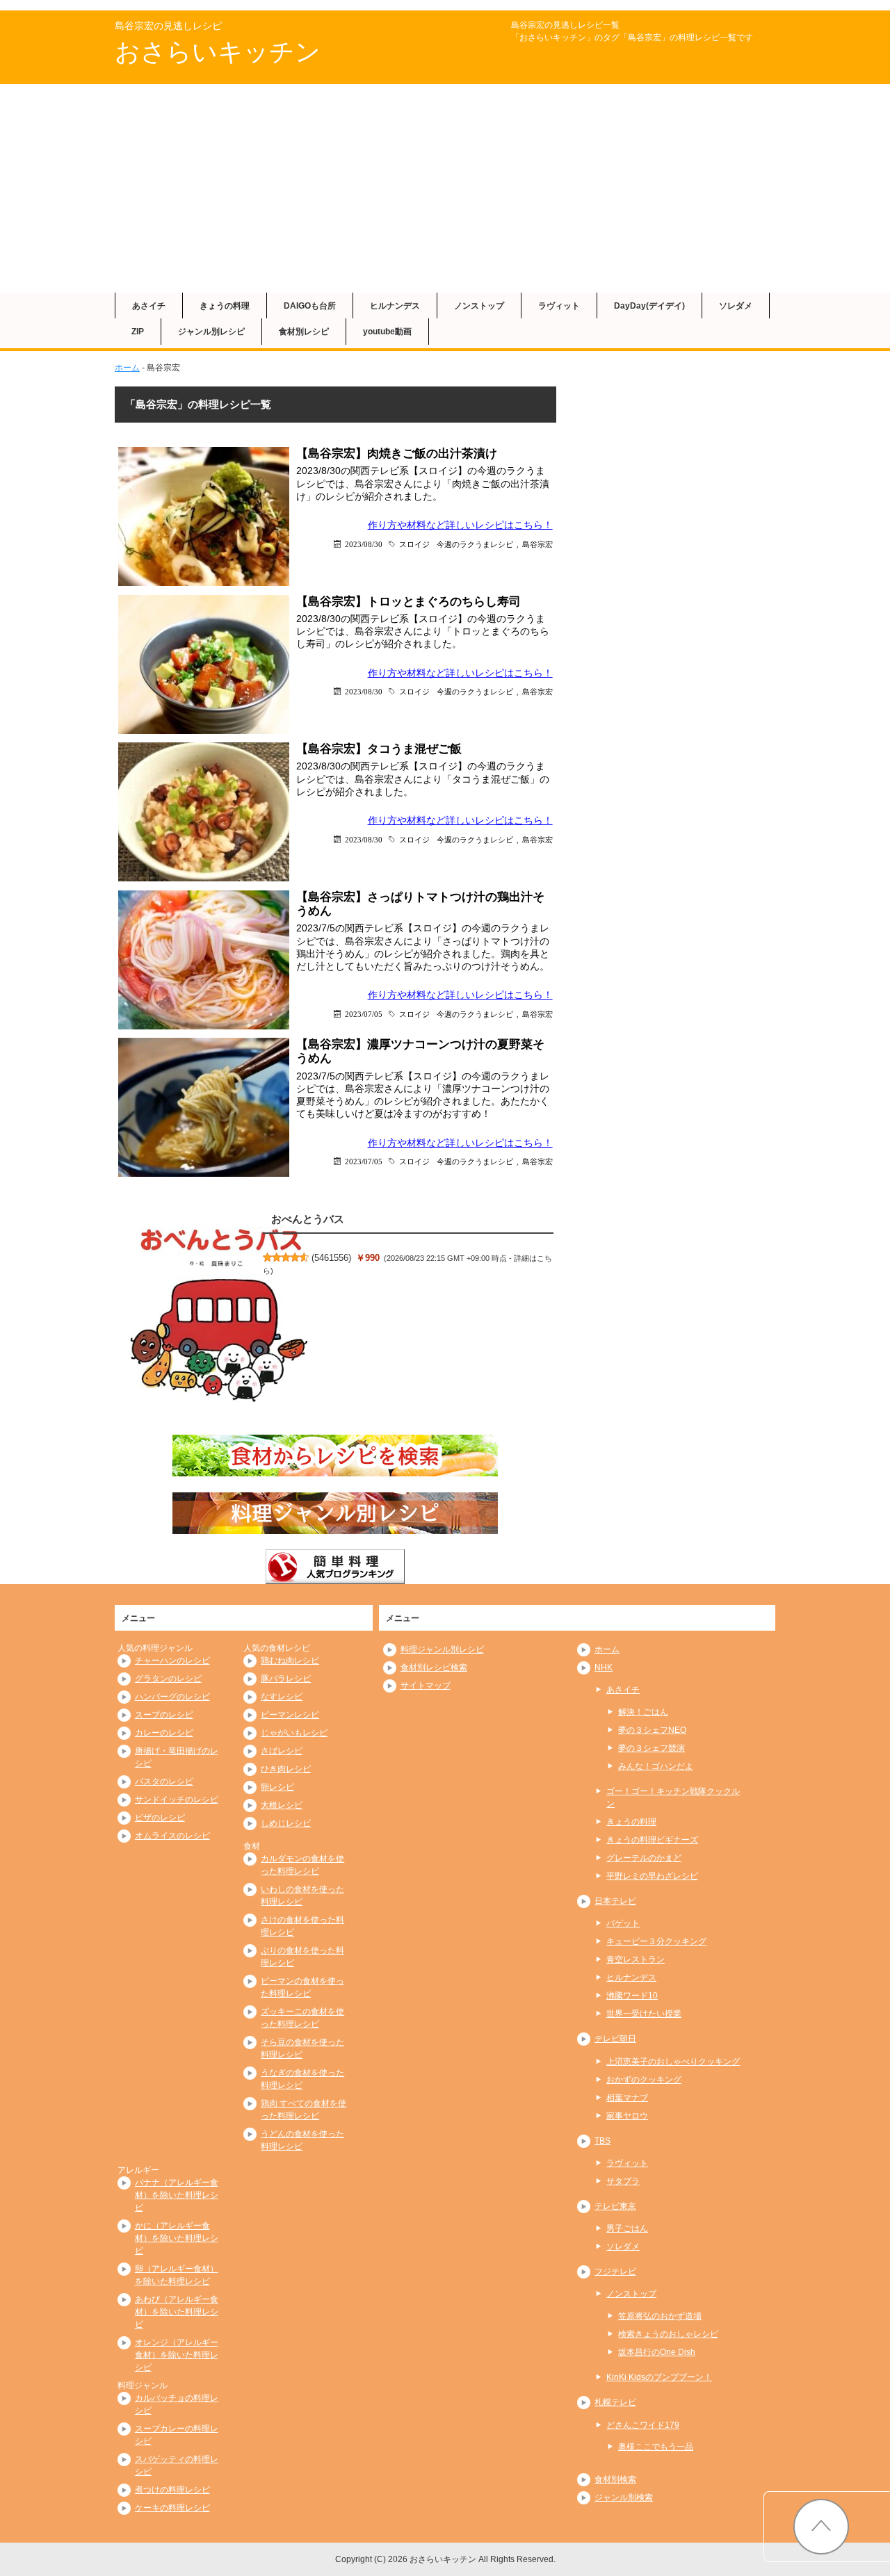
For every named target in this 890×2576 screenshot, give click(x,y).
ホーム (127, 368)
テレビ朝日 (615, 2039)
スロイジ (414, 544)
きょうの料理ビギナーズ (652, 1840)
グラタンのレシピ (168, 1679)
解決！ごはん (643, 1712)
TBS (602, 2141)
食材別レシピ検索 (434, 1668)
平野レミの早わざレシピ (652, 1876)
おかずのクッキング (644, 2080)
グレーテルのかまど (644, 1858)
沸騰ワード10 (632, 1996)
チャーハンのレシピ (172, 1661)
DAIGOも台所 (310, 306)
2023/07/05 (364, 1014)
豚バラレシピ (286, 1679)
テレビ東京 (615, 2206)
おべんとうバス (308, 1219)
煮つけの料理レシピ (172, 2490)
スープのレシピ (164, 1715)
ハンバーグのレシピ (172, 1697)
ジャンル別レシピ (211, 332)
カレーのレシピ (164, 1733)
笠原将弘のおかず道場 (660, 2316)
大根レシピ (282, 1805)
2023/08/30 (364, 544)
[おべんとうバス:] (219, 1316)
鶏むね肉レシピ (290, 1661)
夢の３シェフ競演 (652, 1748)
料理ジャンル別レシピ (442, 1649)
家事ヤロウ (627, 2116)
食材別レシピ (304, 332)
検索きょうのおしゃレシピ (668, 2334)
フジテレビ (615, 2272)
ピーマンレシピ (290, 1715)
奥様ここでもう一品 (656, 2447)
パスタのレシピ (164, 1782)
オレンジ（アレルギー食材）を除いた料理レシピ (177, 2355)
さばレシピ (282, 1751)
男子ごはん (627, 2228)
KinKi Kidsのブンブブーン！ (659, 2377)
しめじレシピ (286, 1823)
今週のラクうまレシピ (475, 544)
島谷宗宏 (537, 544)
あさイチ (149, 306)
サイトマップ (426, 1686)
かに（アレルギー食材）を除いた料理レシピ (177, 2238)
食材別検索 (615, 2479)
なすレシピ (282, 1697)
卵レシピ (277, 1787)
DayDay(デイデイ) (649, 306)
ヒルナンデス (395, 306)
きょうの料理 (225, 306)
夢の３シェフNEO (652, 1730)
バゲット (623, 1923)
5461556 (331, 1258)
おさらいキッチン (218, 52)
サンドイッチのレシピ (177, 1800)
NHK (604, 1668)
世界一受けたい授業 (644, 2014)
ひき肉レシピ (286, 1769)
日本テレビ (615, 1901)
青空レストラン (636, 1959)
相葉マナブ (627, 2098)
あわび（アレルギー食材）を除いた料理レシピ (177, 2312)
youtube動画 (387, 332)
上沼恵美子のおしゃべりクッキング (673, 2062)
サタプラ (623, 2181)
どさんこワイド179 (643, 2425)
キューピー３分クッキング (656, 1941)
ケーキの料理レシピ (172, 2508)
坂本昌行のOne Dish (657, 2352)
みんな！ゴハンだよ (656, 1766)
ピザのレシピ (160, 1818)
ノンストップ (479, 306)
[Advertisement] (445, 188)
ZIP (138, 332)
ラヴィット (559, 306)
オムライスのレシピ (172, 1836)
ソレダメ (736, 306)
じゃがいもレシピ (294, 1733)
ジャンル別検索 (624, 2497)
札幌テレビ (615, 2402)
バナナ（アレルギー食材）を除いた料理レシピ (177, 2195)
